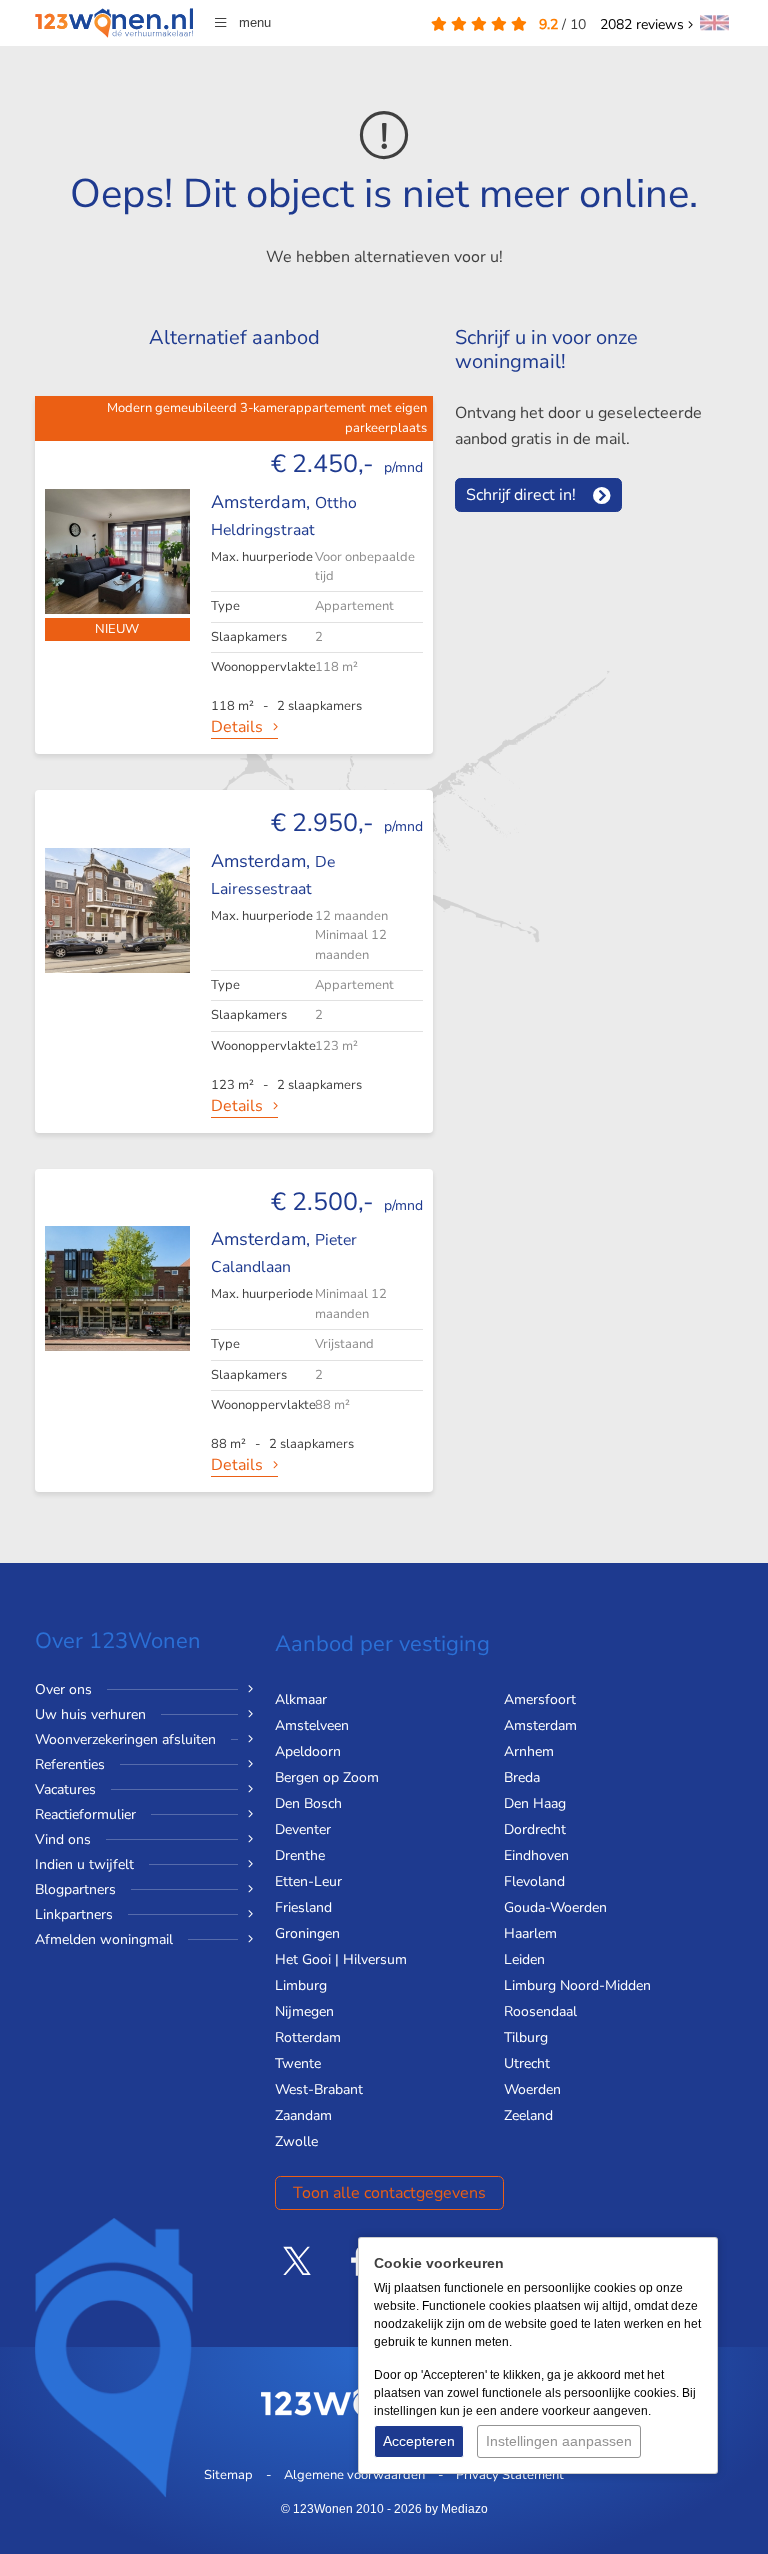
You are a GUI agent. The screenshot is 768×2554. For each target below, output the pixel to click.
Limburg (301, 1985)
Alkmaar (301, 1699)
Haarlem (530, 1933)
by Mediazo (456, 2509)
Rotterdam (308, 2037)
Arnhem (529, 1751)
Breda (522, 1777)
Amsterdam (540, 1725)
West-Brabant (319, 2089)
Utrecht (527, 2063)
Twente (298, 2063)
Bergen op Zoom (327, 1777)
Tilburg (526, 2037)
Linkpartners (74, 1914)
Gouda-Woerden (555, 1907)
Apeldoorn (308, 1751)
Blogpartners (75, 1889)
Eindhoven (536, 1855)
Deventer (303, 1829)
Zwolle (296, 2141)
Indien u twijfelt (84, 1864)
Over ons (63, 1689)
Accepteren (419, 2441)
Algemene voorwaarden (354, 2475)
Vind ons (63, 1839)
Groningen (307, 1933)
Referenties (70, 1764)
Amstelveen (312, 1725)
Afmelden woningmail (104, 1939)
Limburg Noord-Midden (577, 1985)
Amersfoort (540, 1699)
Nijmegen (304, 2011)
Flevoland (534, 1881)
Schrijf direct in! (521, 495)
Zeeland (528, 2115)
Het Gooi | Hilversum (341, 1959)
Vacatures (65, 1789)
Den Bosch (308, 1803)
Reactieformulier (85, 1814)
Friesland (303, 1907)
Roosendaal (540, 2011)
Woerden (532, 2089)
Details (237, 727)
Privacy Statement (510, 2475)
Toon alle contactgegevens (389, 2193)
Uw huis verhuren (90, 1714)
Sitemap (228, 2475)
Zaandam (303, 2115)
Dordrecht (535, 1829)
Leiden (524, 1959)
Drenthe (300, 1855)
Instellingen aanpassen (559, 2441)
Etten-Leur (308, 1881)
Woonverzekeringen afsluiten (125, 1739)
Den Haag (535, 1803)
